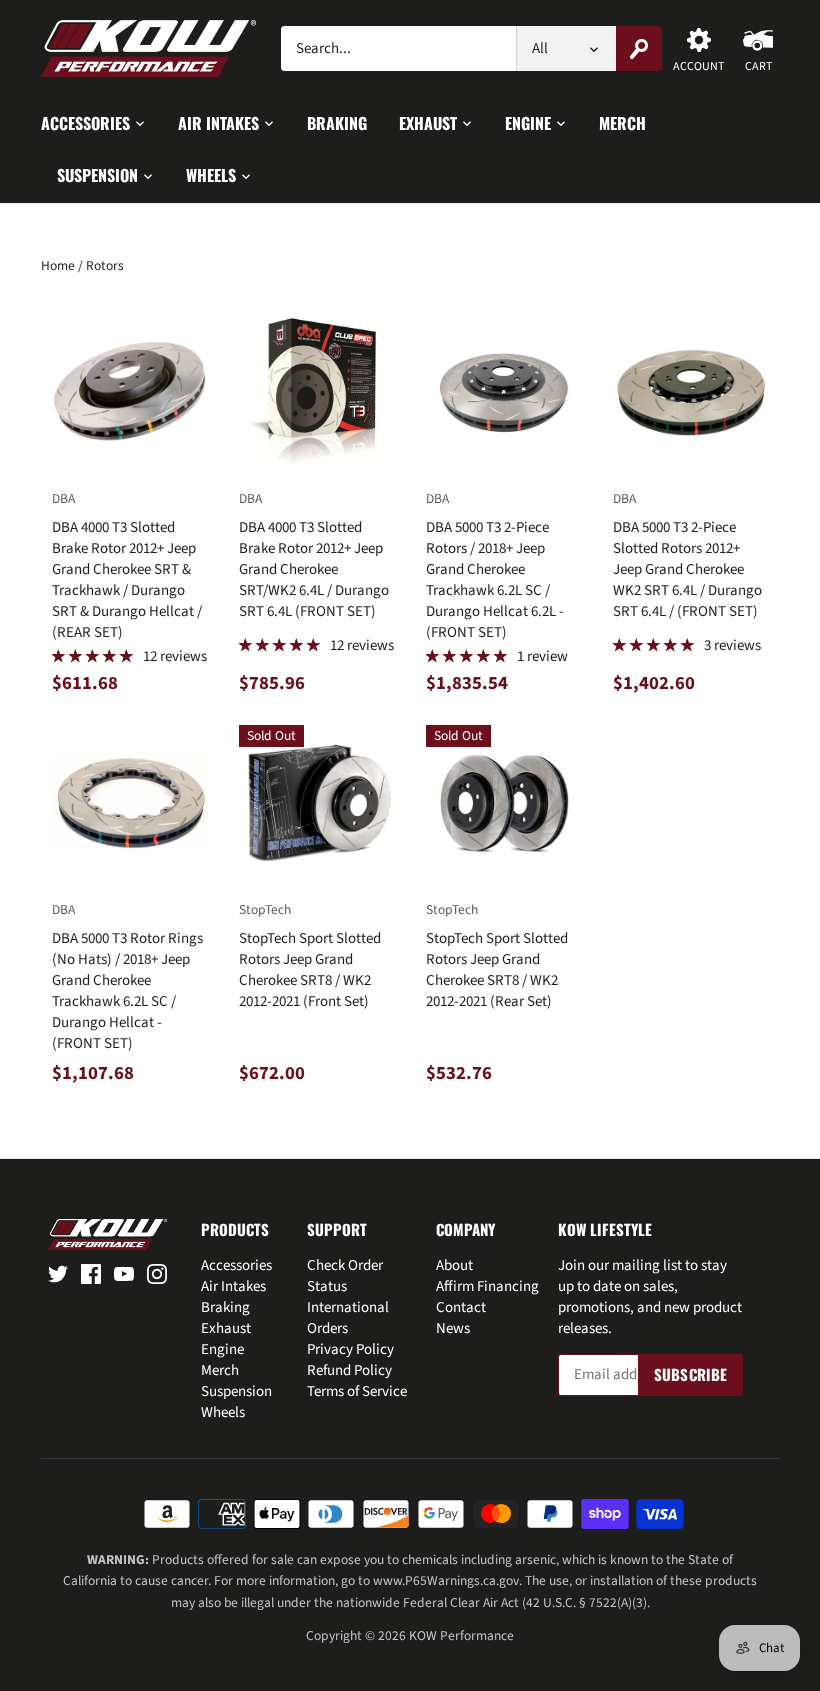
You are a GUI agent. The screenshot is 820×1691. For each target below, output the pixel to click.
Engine (222, 1349)
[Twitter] (58, 1273)
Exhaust (226, 1328)
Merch (220, 1370)
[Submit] (639, 48)
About (454, 1265)
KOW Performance (461, 1635)
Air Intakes (233, 1286)
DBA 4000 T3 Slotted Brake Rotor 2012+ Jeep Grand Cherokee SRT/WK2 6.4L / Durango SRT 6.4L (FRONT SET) (314, 555)
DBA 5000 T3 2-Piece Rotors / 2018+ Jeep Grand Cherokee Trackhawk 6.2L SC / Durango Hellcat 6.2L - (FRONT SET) (495, 566)
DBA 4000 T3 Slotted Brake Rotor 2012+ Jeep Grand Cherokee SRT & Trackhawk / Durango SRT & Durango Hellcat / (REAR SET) (127, 566)
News (453, 1328)
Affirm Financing (487, 1286)
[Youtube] (124, 1273)
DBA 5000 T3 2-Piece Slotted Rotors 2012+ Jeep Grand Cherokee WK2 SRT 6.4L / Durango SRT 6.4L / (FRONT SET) (687, 555)
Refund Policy (349, 1370)
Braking (225, 1307)
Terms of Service (357, 1391)
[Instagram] (157, 1273)
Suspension (236, 1391)
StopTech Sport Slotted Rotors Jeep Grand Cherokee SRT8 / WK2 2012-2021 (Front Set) (310, 956)
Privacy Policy (350, 1349)
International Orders (348, 1318)
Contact (461, 1307)
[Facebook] (91, 1273)
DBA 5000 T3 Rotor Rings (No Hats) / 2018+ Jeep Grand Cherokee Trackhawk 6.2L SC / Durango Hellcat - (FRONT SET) (127, 977)
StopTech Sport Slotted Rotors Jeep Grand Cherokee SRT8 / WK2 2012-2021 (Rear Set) (497, 956)
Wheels (223, 1412)
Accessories (236, 1265)
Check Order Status (345, 1276)
